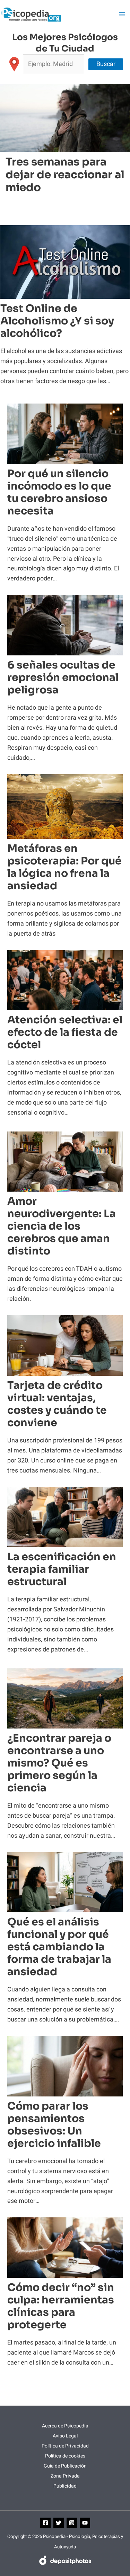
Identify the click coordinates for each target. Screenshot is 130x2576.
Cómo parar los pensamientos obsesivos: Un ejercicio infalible (54, 2125)
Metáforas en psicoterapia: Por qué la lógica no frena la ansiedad (64, 867)
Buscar (106, 64)
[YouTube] (85, 2523)
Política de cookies (65, 2456)
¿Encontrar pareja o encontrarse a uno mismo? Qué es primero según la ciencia (59, 1763)
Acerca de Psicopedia (65, 2426)
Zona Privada (65, 2476)
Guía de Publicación (65, 2466)
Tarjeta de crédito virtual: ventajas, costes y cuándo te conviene (57, 1404)
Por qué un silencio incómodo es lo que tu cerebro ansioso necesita (59, 492)
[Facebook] (45, 2523)
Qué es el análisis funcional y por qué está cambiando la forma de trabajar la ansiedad (59, 1947)
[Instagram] (72, 2523)
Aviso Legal (65, 2436)
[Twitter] (59, 2523)
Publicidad (65, 2486)
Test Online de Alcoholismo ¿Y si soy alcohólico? (57, 321)
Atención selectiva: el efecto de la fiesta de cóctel (65, 1032)
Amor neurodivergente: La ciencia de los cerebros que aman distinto (62, 1226)
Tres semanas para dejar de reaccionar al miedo (65, 175)
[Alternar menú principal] (122, 14)
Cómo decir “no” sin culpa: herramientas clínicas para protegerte (61, 2306)
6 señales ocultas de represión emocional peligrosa (63, 678)
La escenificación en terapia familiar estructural (62, 1569)
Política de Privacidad (65, 2446)
